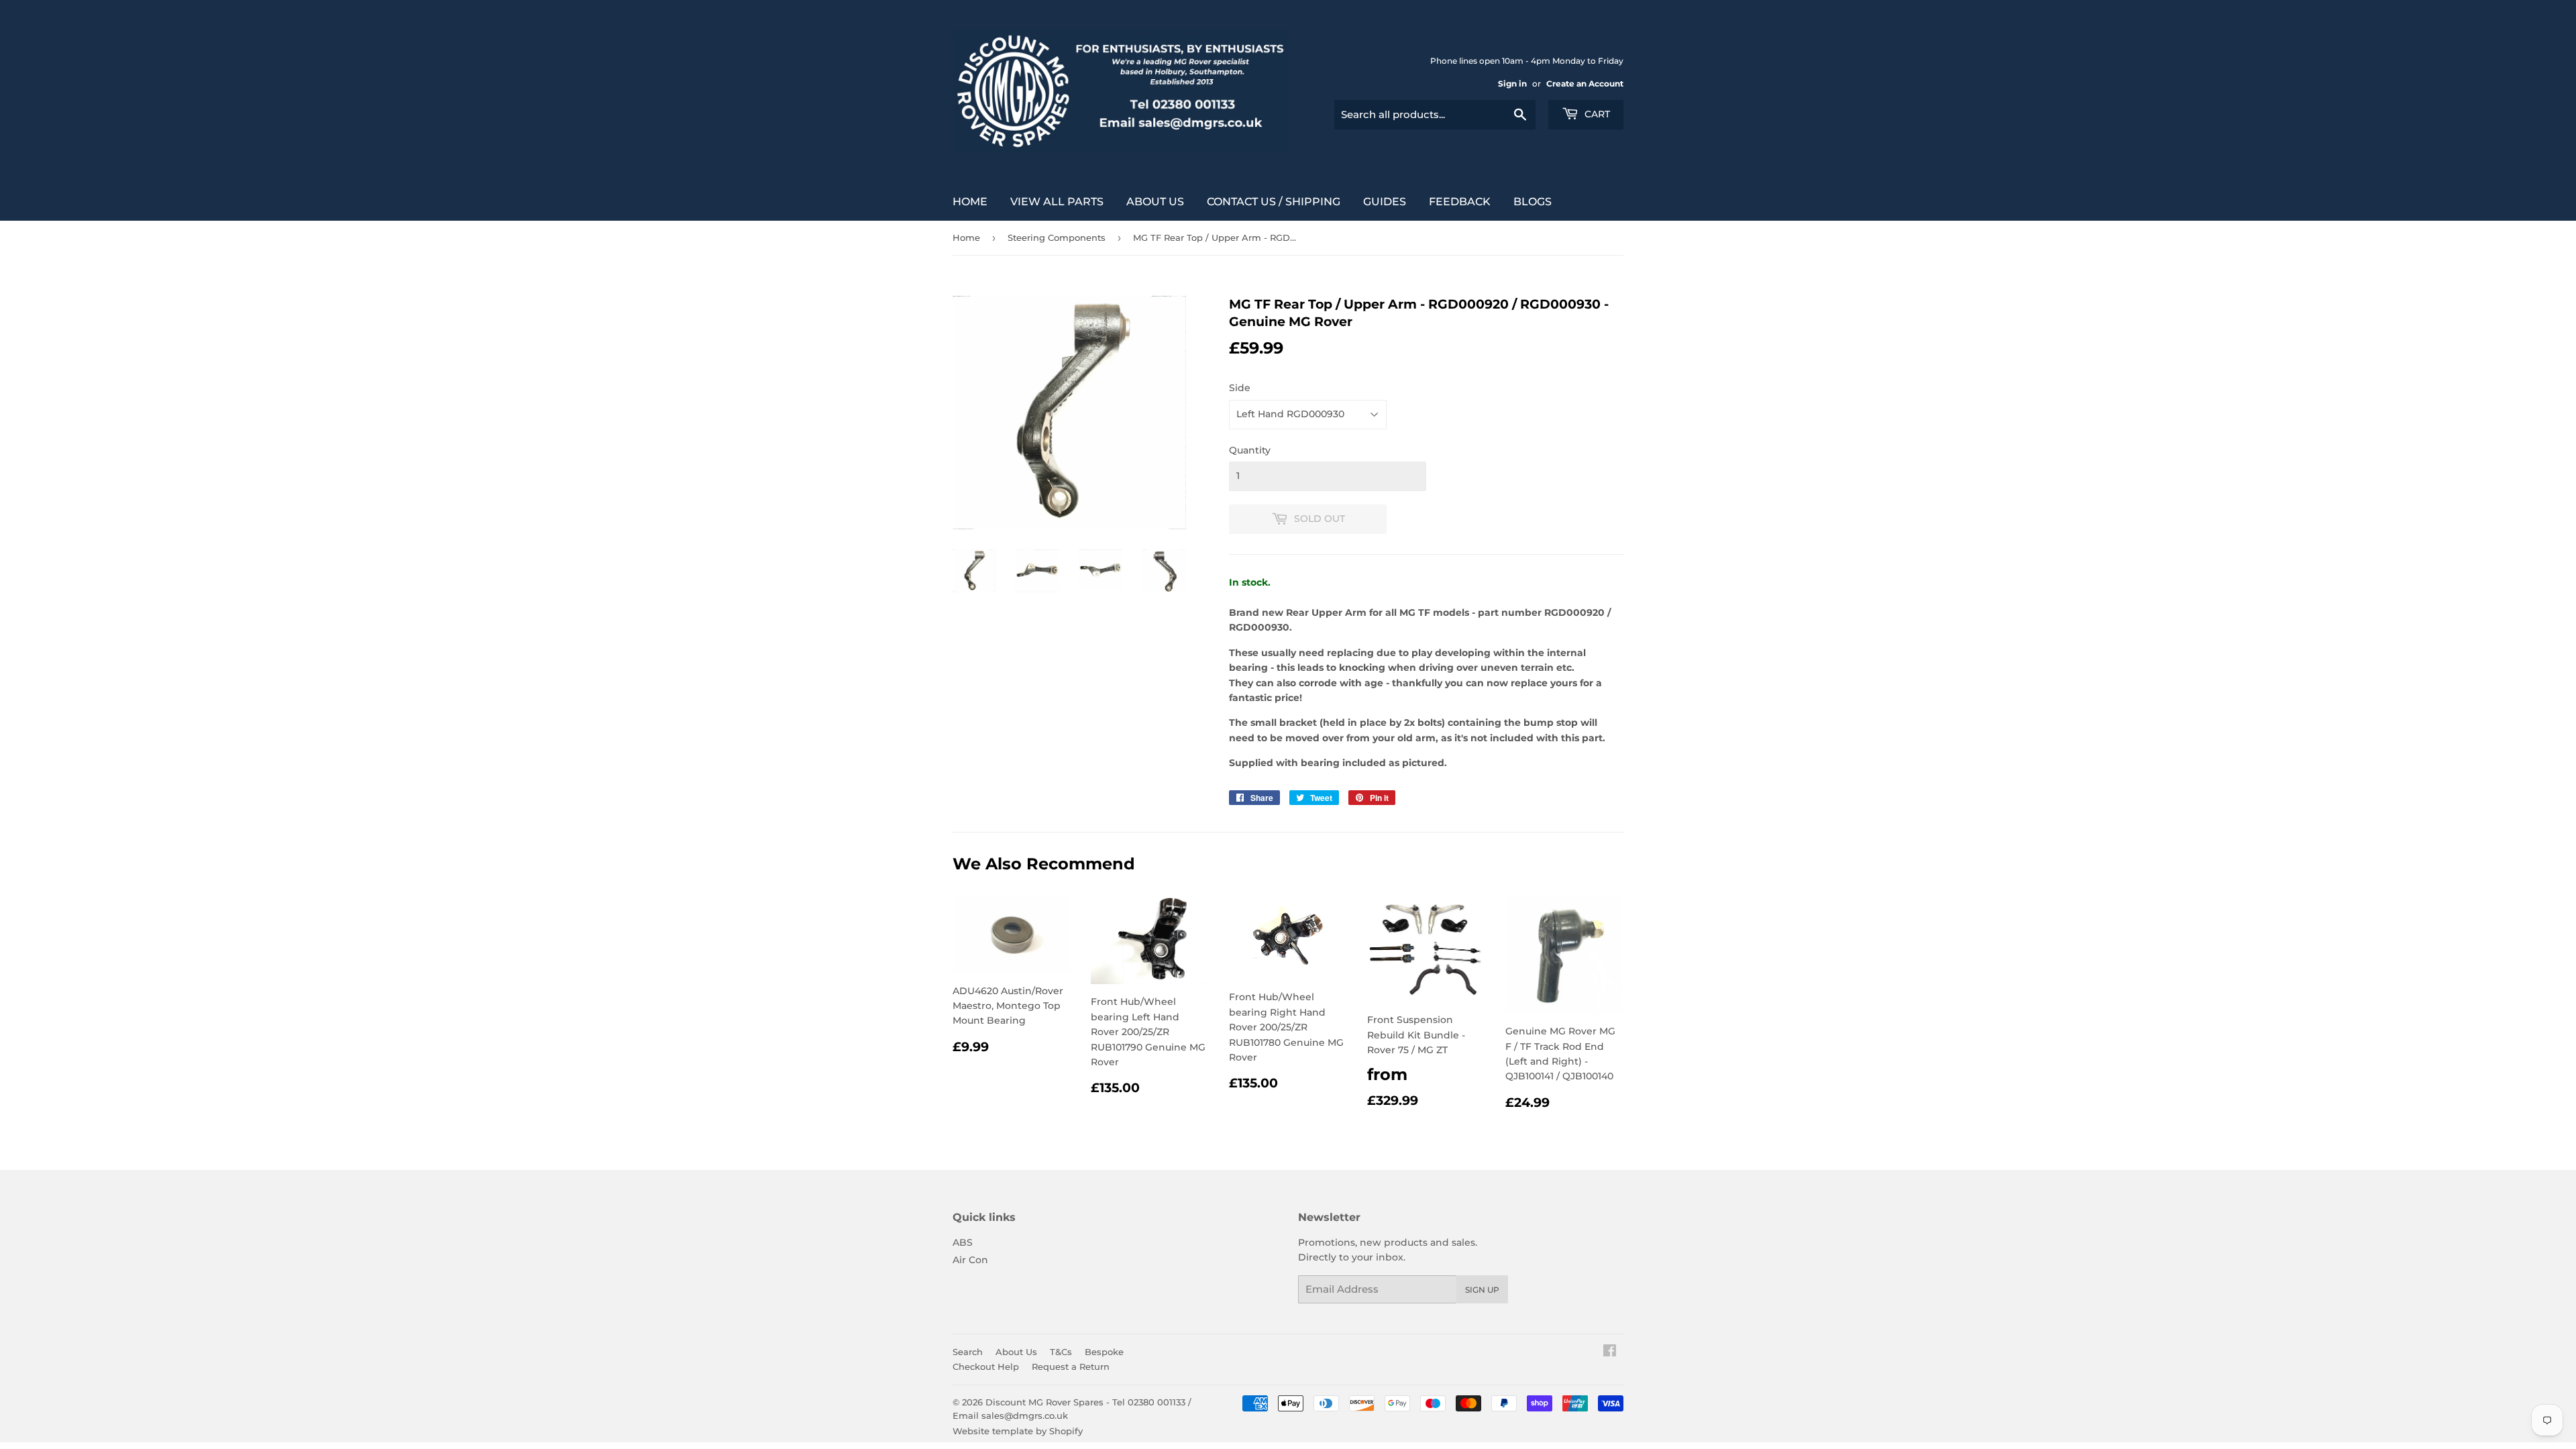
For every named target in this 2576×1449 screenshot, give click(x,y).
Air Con (970, 1260)
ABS (963, 1242)
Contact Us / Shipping (1274, 202)
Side (1240, 388)
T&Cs (1061, 1352)
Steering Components (1057, 237)
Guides (1385, 202)
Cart (1596, 114)
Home (970, 202)
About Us (1155, 202)
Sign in (1512, 84)
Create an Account (1585, 84)
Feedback (1460, 202)
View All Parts (1057, 202)
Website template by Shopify (1018, 1431)
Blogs (1533, 202)
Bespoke (1104, 1352)
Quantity (1250, 450)
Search (968, 1352)
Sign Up (1482, 1290)
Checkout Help (986, 1366)
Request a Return (1071, 1366)
